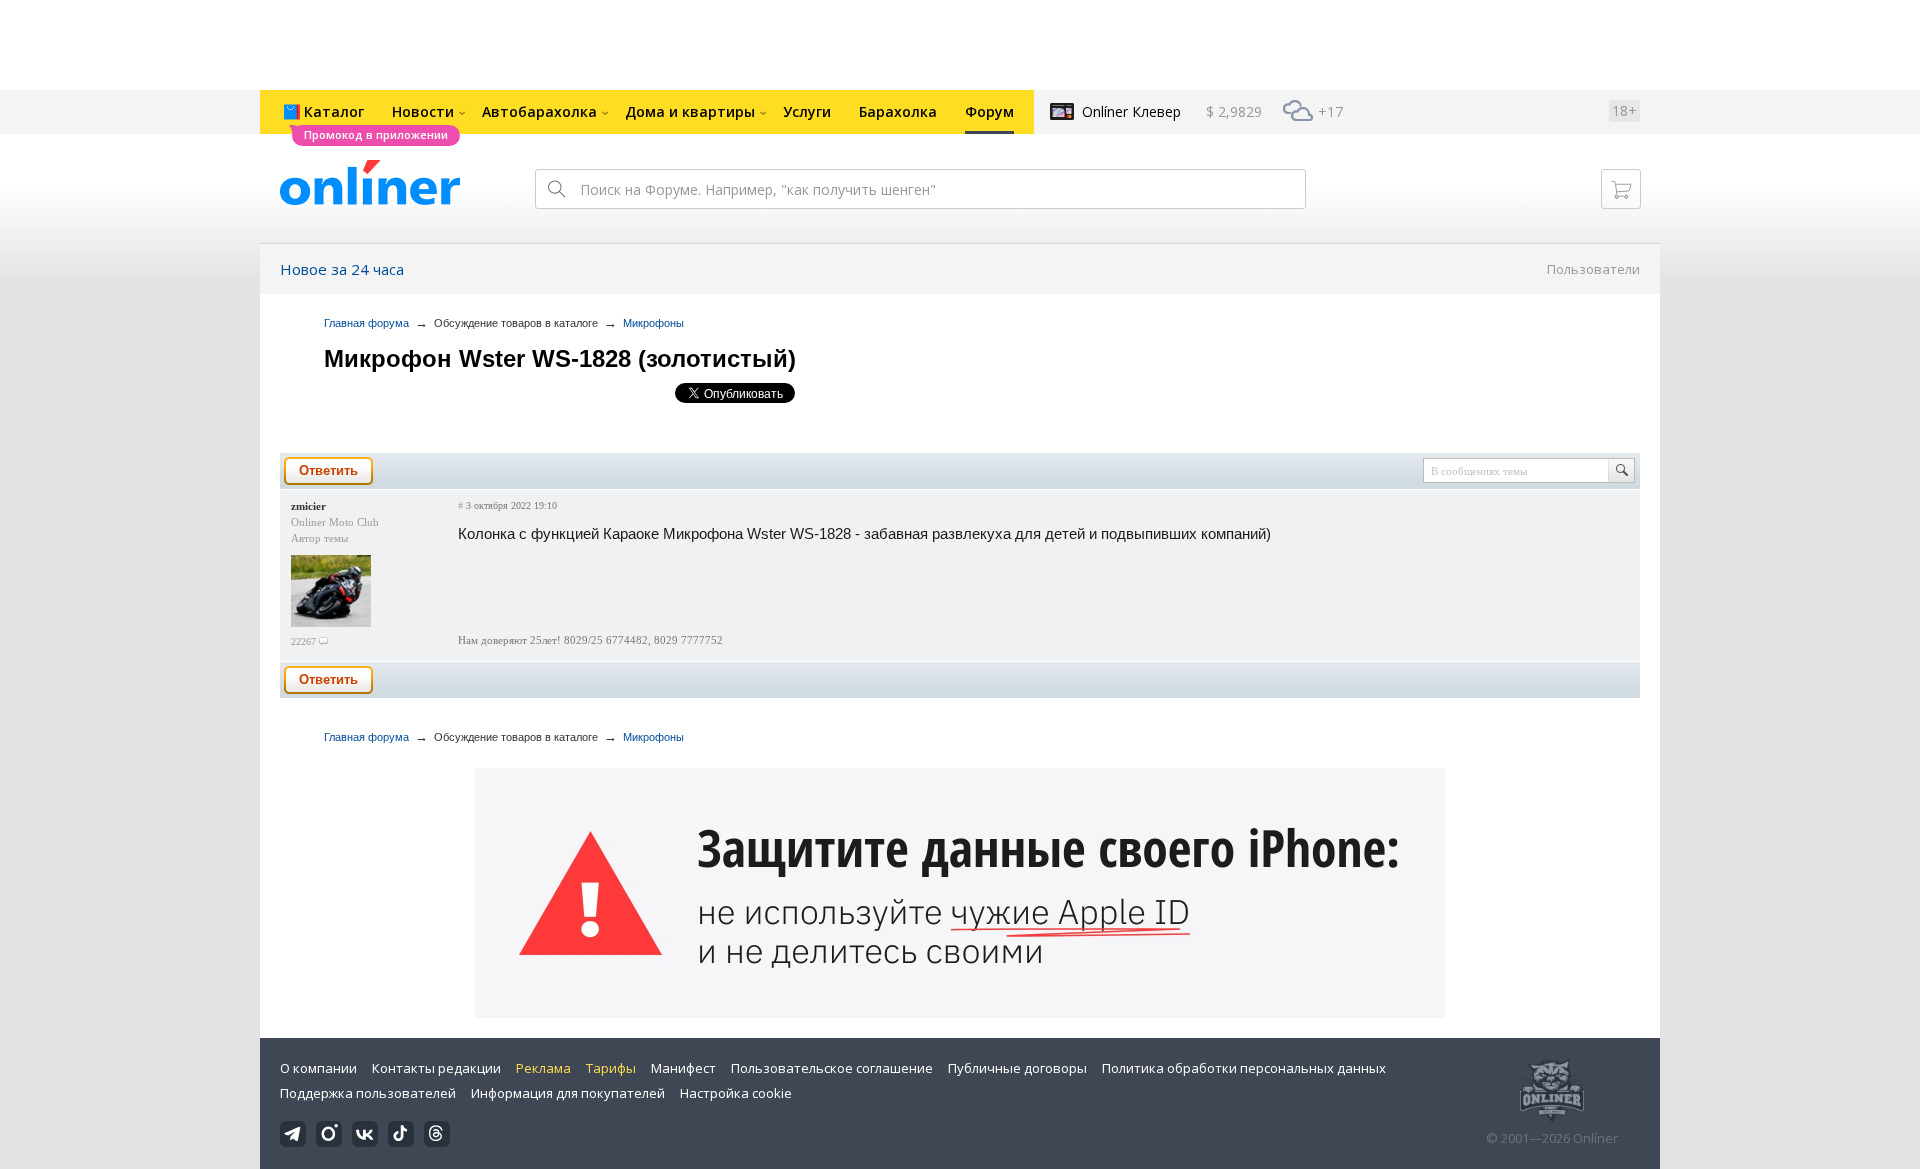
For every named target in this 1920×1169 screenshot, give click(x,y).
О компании (318, 1068)
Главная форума (366, 323)
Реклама (543, 1068)
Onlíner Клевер (1131, 111)
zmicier (308, 506)
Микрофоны (653, 323)
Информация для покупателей (568, 1093)
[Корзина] (1621, 189)
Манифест (683, 1068)
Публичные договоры (1017, 1068)
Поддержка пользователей (368, 1093)
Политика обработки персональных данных (1244, 1068)
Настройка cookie (736, 1093)
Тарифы (611, 1068)
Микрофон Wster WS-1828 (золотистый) (560, 358)
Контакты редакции (436, 1068)
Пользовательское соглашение (832, 1068)
